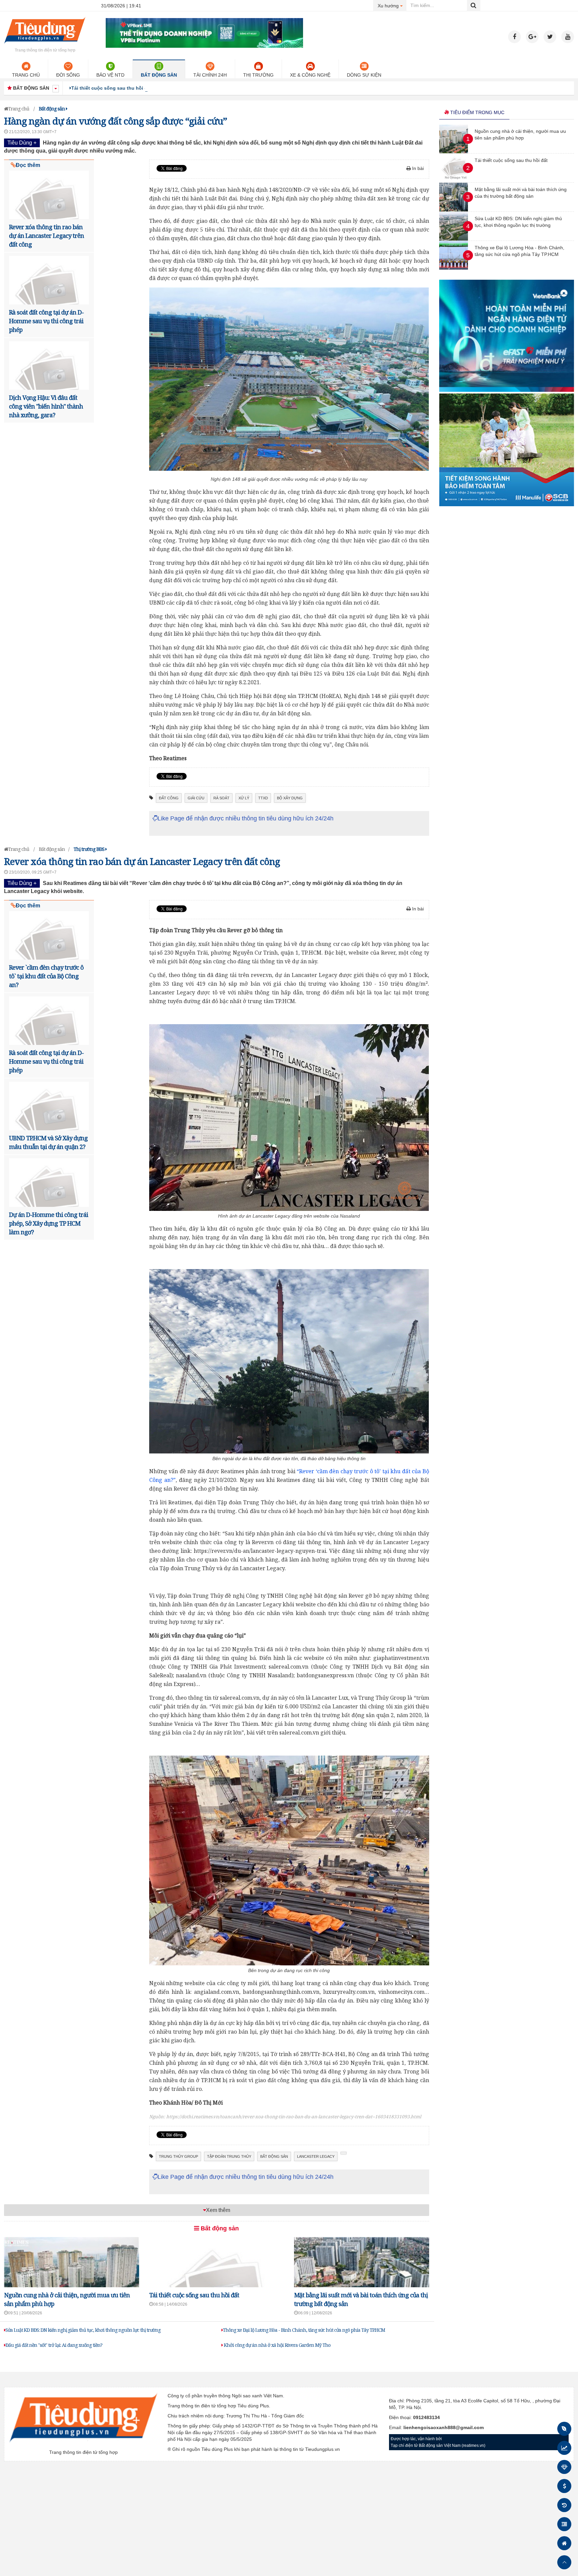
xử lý (244, 798)
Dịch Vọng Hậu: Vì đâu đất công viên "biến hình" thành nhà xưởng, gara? (46, 406)
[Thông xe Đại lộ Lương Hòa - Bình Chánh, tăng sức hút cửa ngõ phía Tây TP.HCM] (454, 268)
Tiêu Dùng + (22, 143)
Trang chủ (26, 75)
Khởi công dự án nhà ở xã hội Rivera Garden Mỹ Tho (277, 2345)
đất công (169, 798)
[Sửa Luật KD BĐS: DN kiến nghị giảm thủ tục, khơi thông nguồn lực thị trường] (454, 239)
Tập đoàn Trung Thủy (229, 2156)
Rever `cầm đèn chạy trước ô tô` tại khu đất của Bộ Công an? (46, 976)
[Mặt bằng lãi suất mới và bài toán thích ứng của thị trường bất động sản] (454, 210)
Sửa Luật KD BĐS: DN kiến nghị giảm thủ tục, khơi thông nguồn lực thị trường (83, 2330)
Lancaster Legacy (316, 2156)
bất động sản (274, 2156)
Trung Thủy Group (178, 2156)
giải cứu (196, 798)
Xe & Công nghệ (310, 75)
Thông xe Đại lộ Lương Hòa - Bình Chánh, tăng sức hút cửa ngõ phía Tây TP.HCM (304, 2330)
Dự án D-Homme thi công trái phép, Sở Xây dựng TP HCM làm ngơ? (49, 1223)
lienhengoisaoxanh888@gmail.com (444, 2427)
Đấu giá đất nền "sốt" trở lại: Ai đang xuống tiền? (54, 2345)
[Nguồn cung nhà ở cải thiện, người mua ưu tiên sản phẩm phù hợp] (454, 152)
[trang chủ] (45, 45)
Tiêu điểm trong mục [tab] (477, 112)
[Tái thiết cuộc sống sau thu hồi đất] (456, 181)
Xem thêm (218, 2210)
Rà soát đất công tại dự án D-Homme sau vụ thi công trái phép (46, 321)
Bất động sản (159, 75)
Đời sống (68, 75)
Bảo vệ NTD (110, 75)
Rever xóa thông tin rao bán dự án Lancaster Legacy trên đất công (46, 236)
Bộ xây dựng (290, 798)
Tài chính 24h (210, 75)
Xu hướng (392, 6)
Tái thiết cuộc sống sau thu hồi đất (194, 2295)
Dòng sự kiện (364, 75)
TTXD (263, 798)
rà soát (221, 798)
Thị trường (258, 75)
